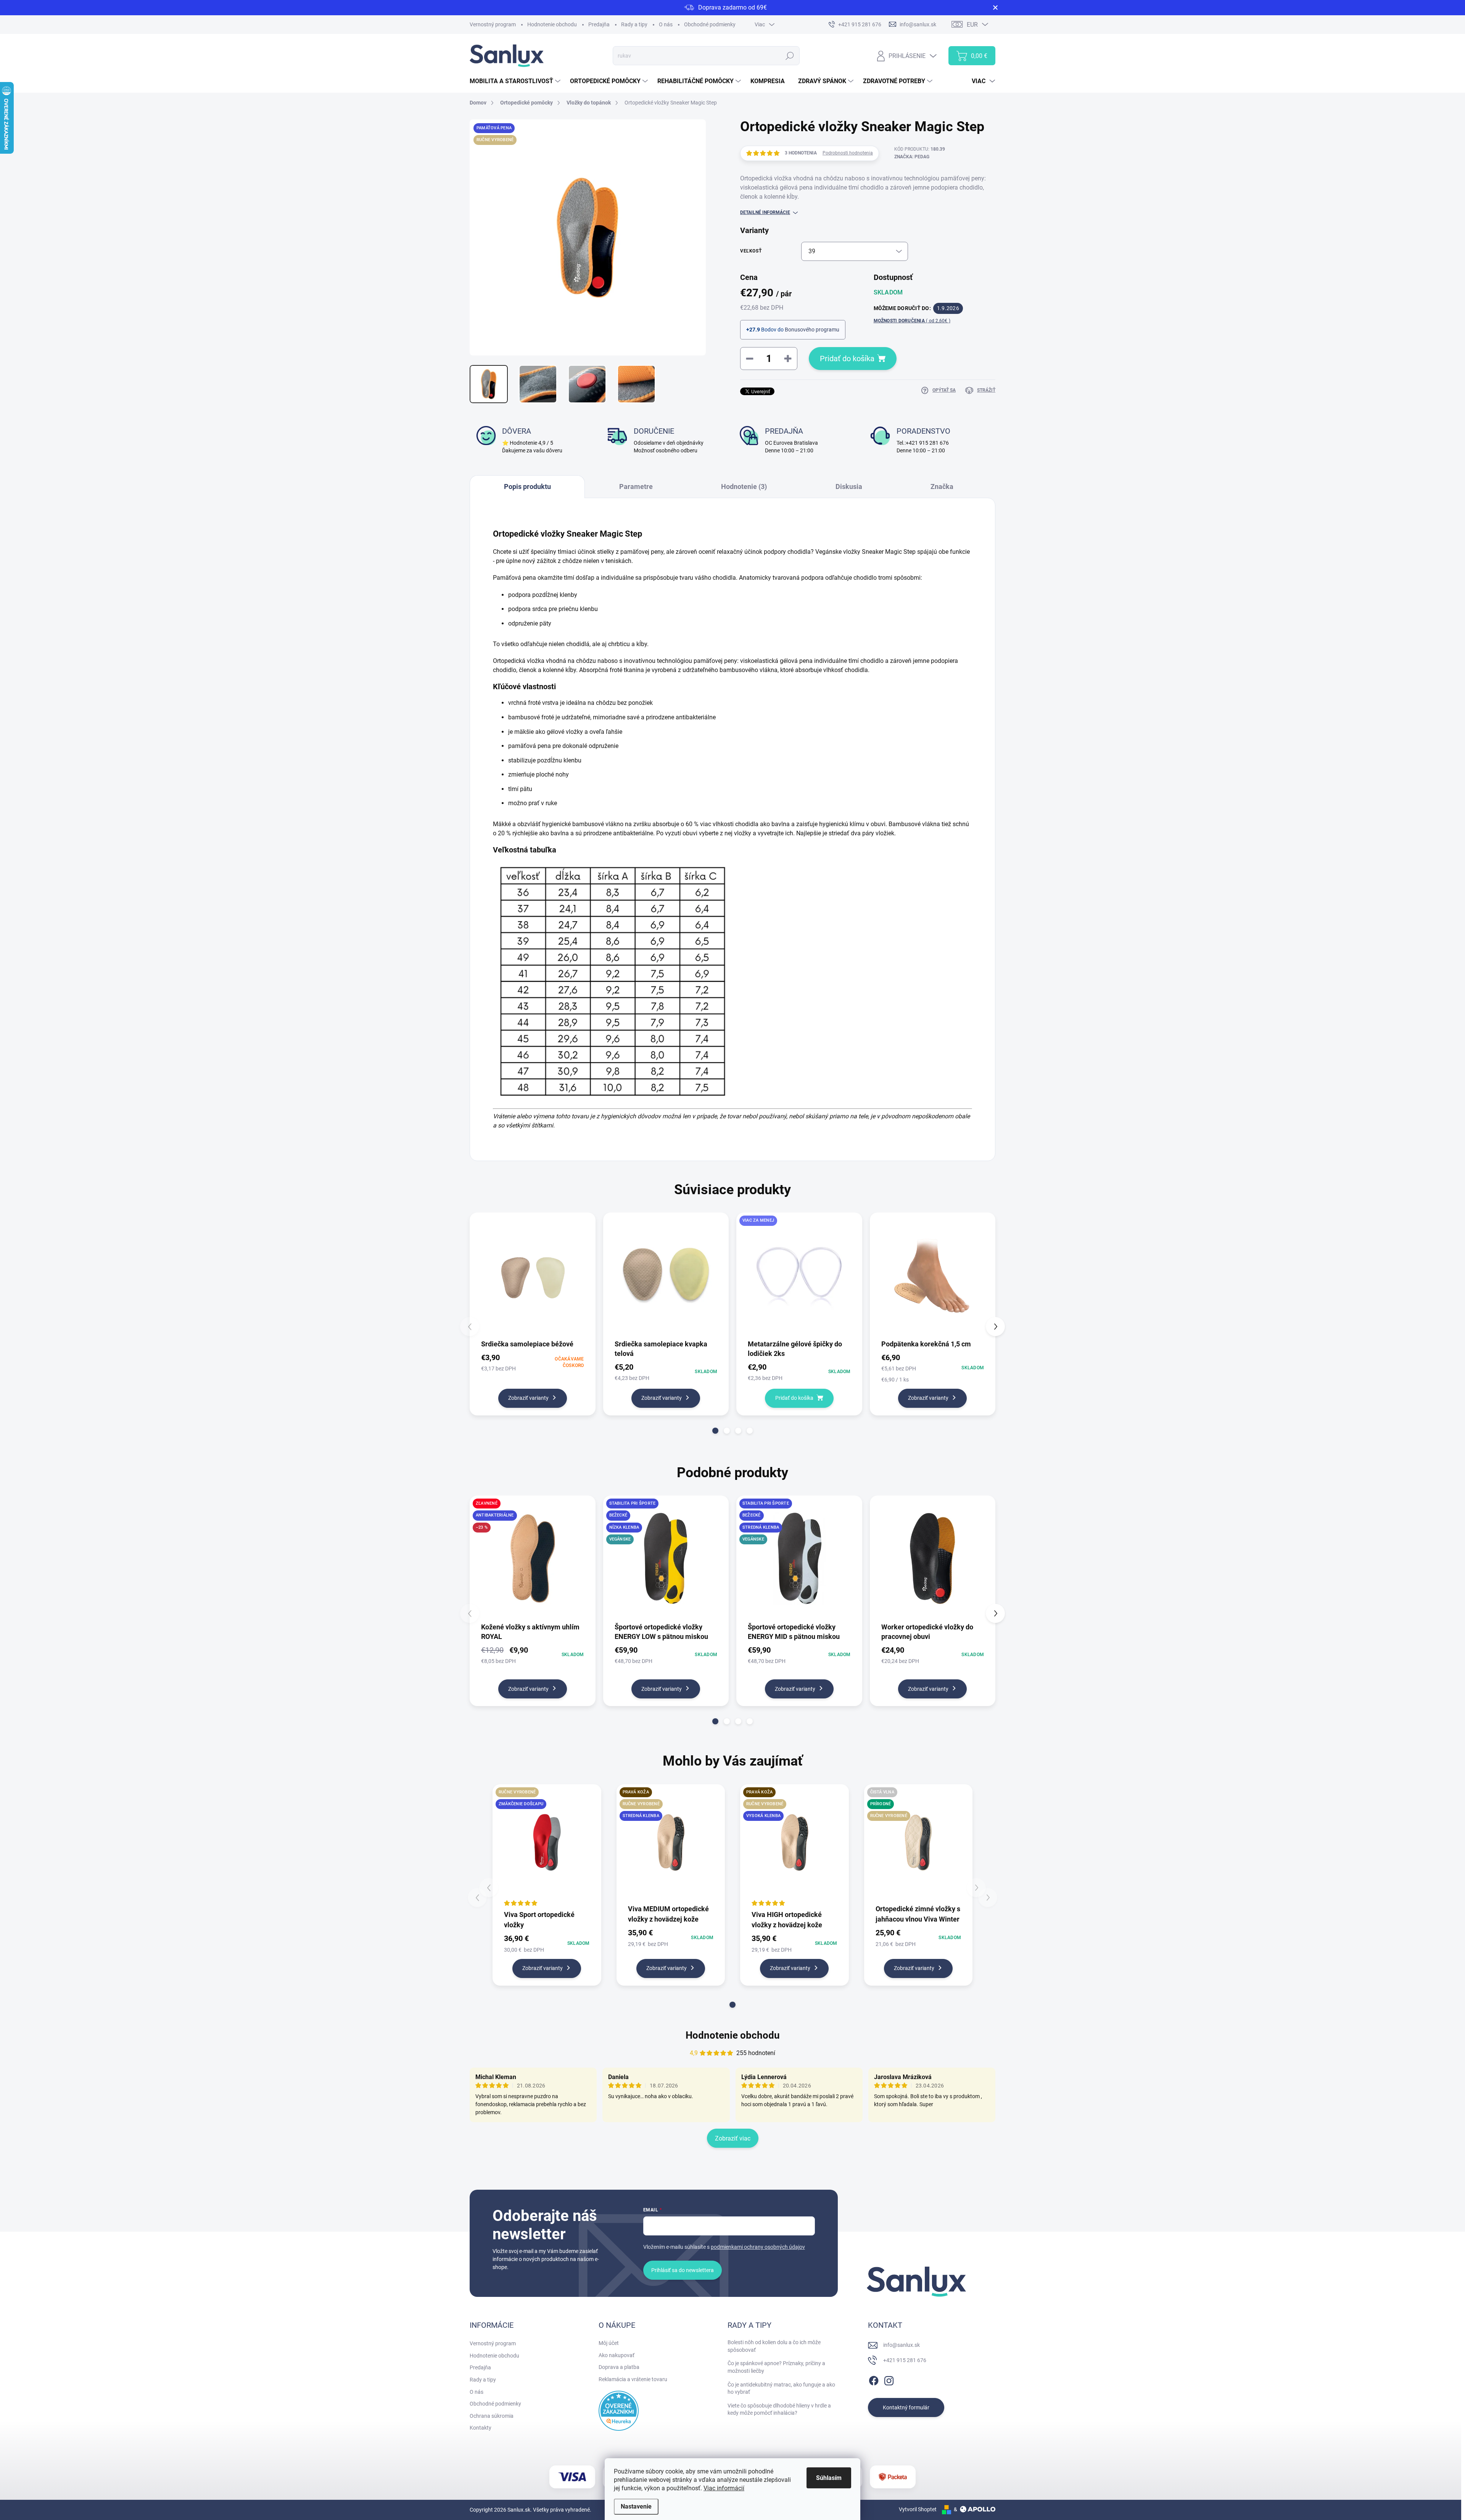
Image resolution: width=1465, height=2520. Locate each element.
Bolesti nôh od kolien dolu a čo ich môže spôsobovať (774, 2346)
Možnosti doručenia (912, 321)
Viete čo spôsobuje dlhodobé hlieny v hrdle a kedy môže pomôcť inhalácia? (779, 2409)
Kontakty (481, 2428)
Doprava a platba (619, 2367)
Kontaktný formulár (906, 2407)
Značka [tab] (942, 486)
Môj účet (609, 2343)
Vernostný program (493, 24)
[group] (547, 1888)
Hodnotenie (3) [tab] (744, 486)
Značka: (912, 157)
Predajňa (599, 24)
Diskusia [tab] (849, 486)
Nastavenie (636, 2506)
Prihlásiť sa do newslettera (683, 2270)
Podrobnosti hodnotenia (848, 153)
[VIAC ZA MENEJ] (799, 1275)
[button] (715, 1431)
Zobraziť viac (733, 2138)
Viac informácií (724, 2488)
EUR (972, 25)
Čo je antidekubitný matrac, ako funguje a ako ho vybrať (781, 2388)
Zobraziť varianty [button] (543, 1968)
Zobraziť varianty (528, 1398)
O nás (666, 24)
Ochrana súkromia (492, 2416)
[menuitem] (516, 81)
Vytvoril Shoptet (918, 2509)
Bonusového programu (812, 330)
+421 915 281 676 (905, 2360)
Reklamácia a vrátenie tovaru (633, 2379)
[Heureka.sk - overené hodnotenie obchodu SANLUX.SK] (619, 2411)
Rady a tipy (634, 24)
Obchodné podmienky (710, 24)
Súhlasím (829, 2478)
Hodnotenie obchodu (552, 24)
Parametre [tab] (636, 486)
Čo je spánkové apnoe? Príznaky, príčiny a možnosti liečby (776, 2367)
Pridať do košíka (847, 359)
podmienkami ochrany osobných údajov (758, 2247)
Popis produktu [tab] (527, 486)
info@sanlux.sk (902, 2345)
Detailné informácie (765, 212)
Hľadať (790, 56)
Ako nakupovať (617, 2355)
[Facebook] (874, 2379)
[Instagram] (889, 2379)
